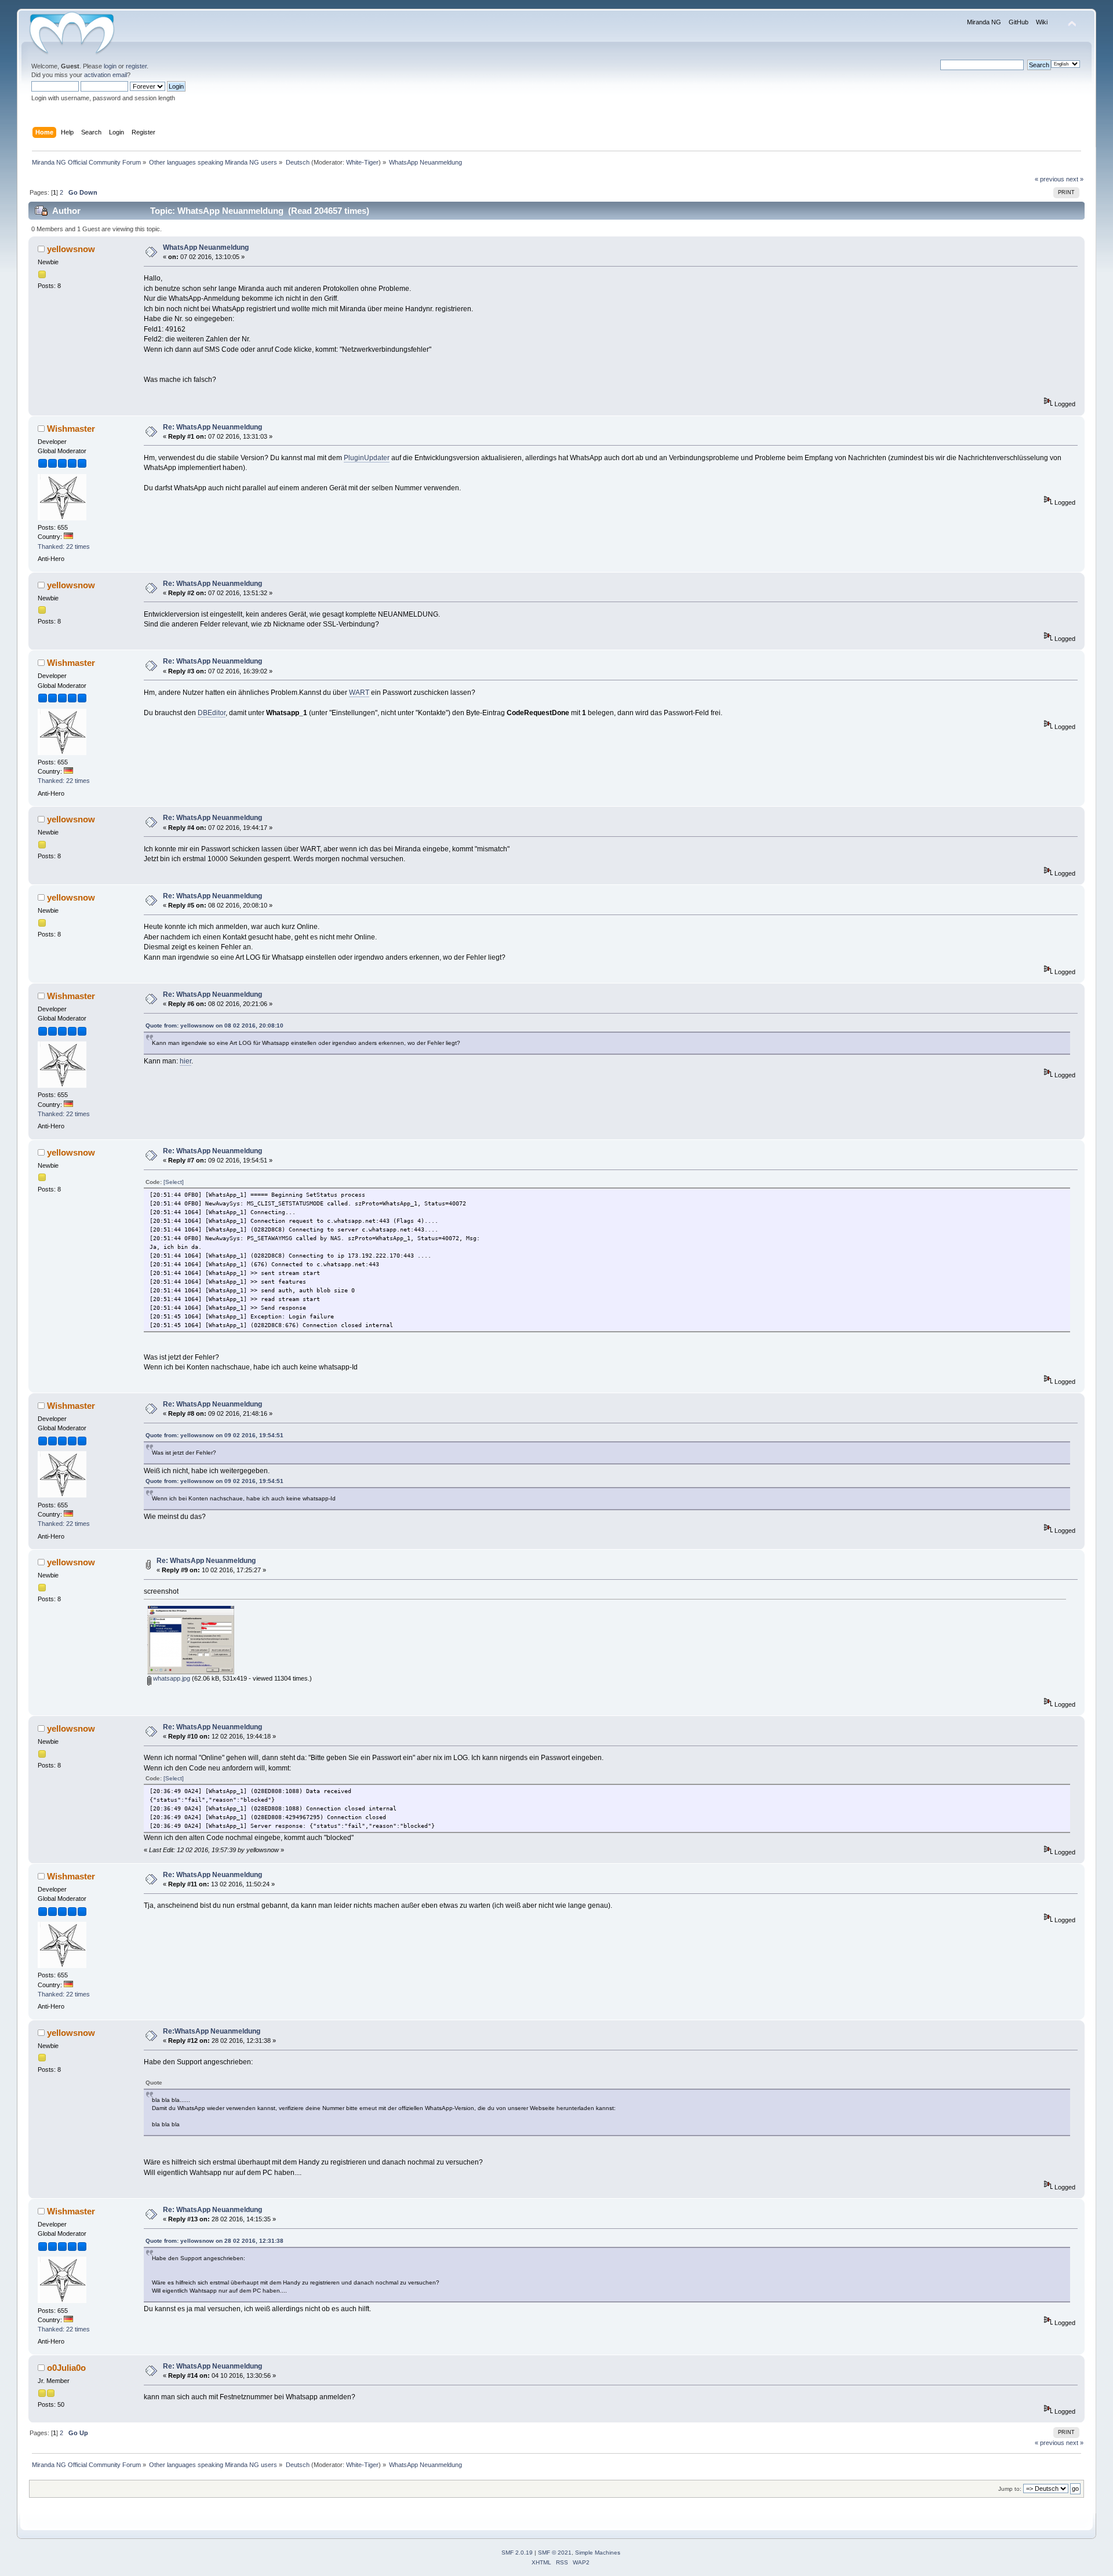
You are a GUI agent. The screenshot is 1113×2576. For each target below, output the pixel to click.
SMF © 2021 (555, 2553)
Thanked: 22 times (64, 546)
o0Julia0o (66, 2368)
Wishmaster (71, 429)
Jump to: (1010, 2489)
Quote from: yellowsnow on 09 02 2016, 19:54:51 (214, 1435)
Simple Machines (598, 2553)
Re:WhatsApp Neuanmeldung (212, 2031)
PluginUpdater (367, 458)
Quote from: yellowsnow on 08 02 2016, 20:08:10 (214, 1025)
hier (185, 1061)
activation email (106, 75)
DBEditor (212, 713)
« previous (1050, 179)
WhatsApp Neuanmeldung (206, 247)
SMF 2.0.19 (517, 2553)
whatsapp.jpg (171, 1678)
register (136, 66)
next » (1075, 179)
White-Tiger (362, 162)
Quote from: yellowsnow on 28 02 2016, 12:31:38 (214, 2241)
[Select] (174, 1182)
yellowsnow (71, 249)
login (110, 66)
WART (359, 693)
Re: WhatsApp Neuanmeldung (212, 427)
